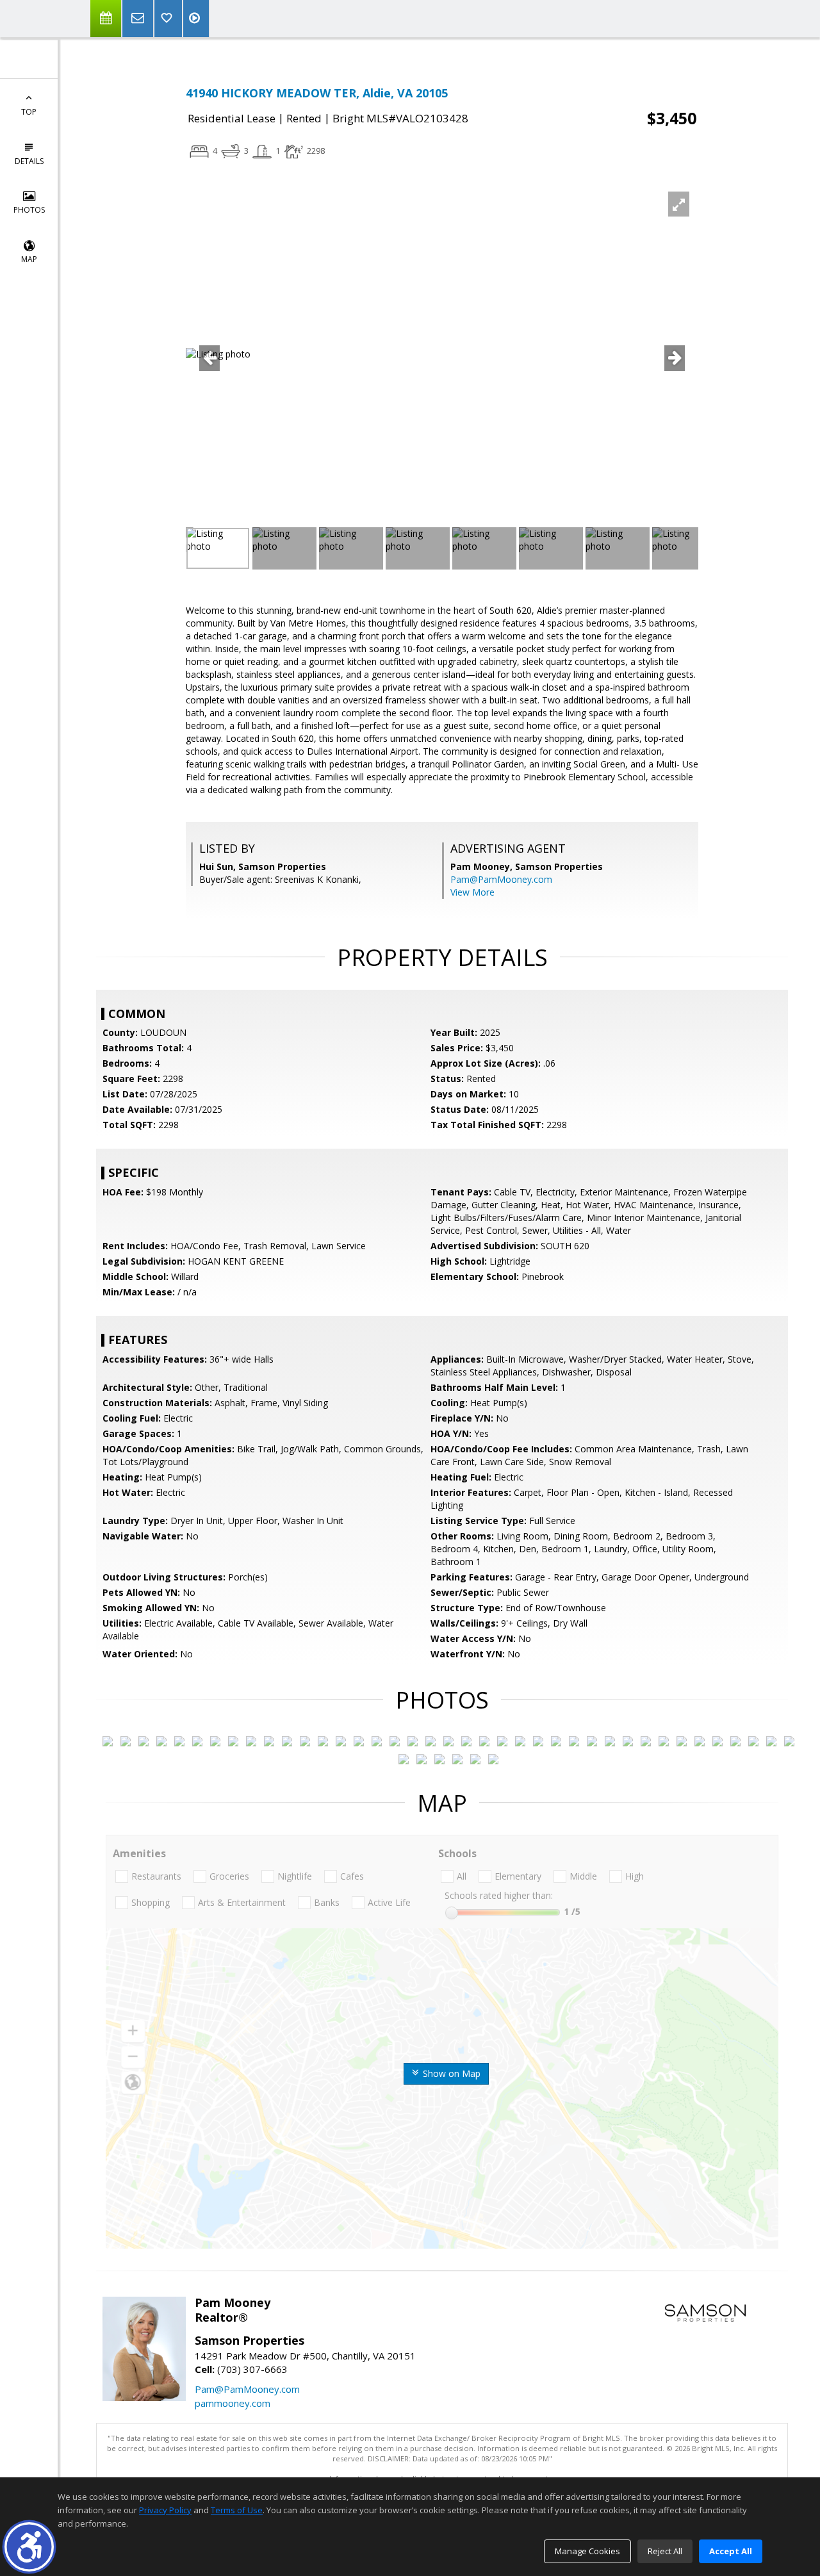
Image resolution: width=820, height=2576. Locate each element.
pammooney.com (233, 2403)
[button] (29, 2547)
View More (472, 892)
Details (29, 161)
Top (29, 112)
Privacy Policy (165, 2510)
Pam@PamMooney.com (501, 879)
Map (29, 259)
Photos (29, 210)
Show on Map (450, 2073)
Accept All (731, 2551)
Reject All (665, 2551)
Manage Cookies (587, 2551)
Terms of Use (237, 2510)
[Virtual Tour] (196, 19)
